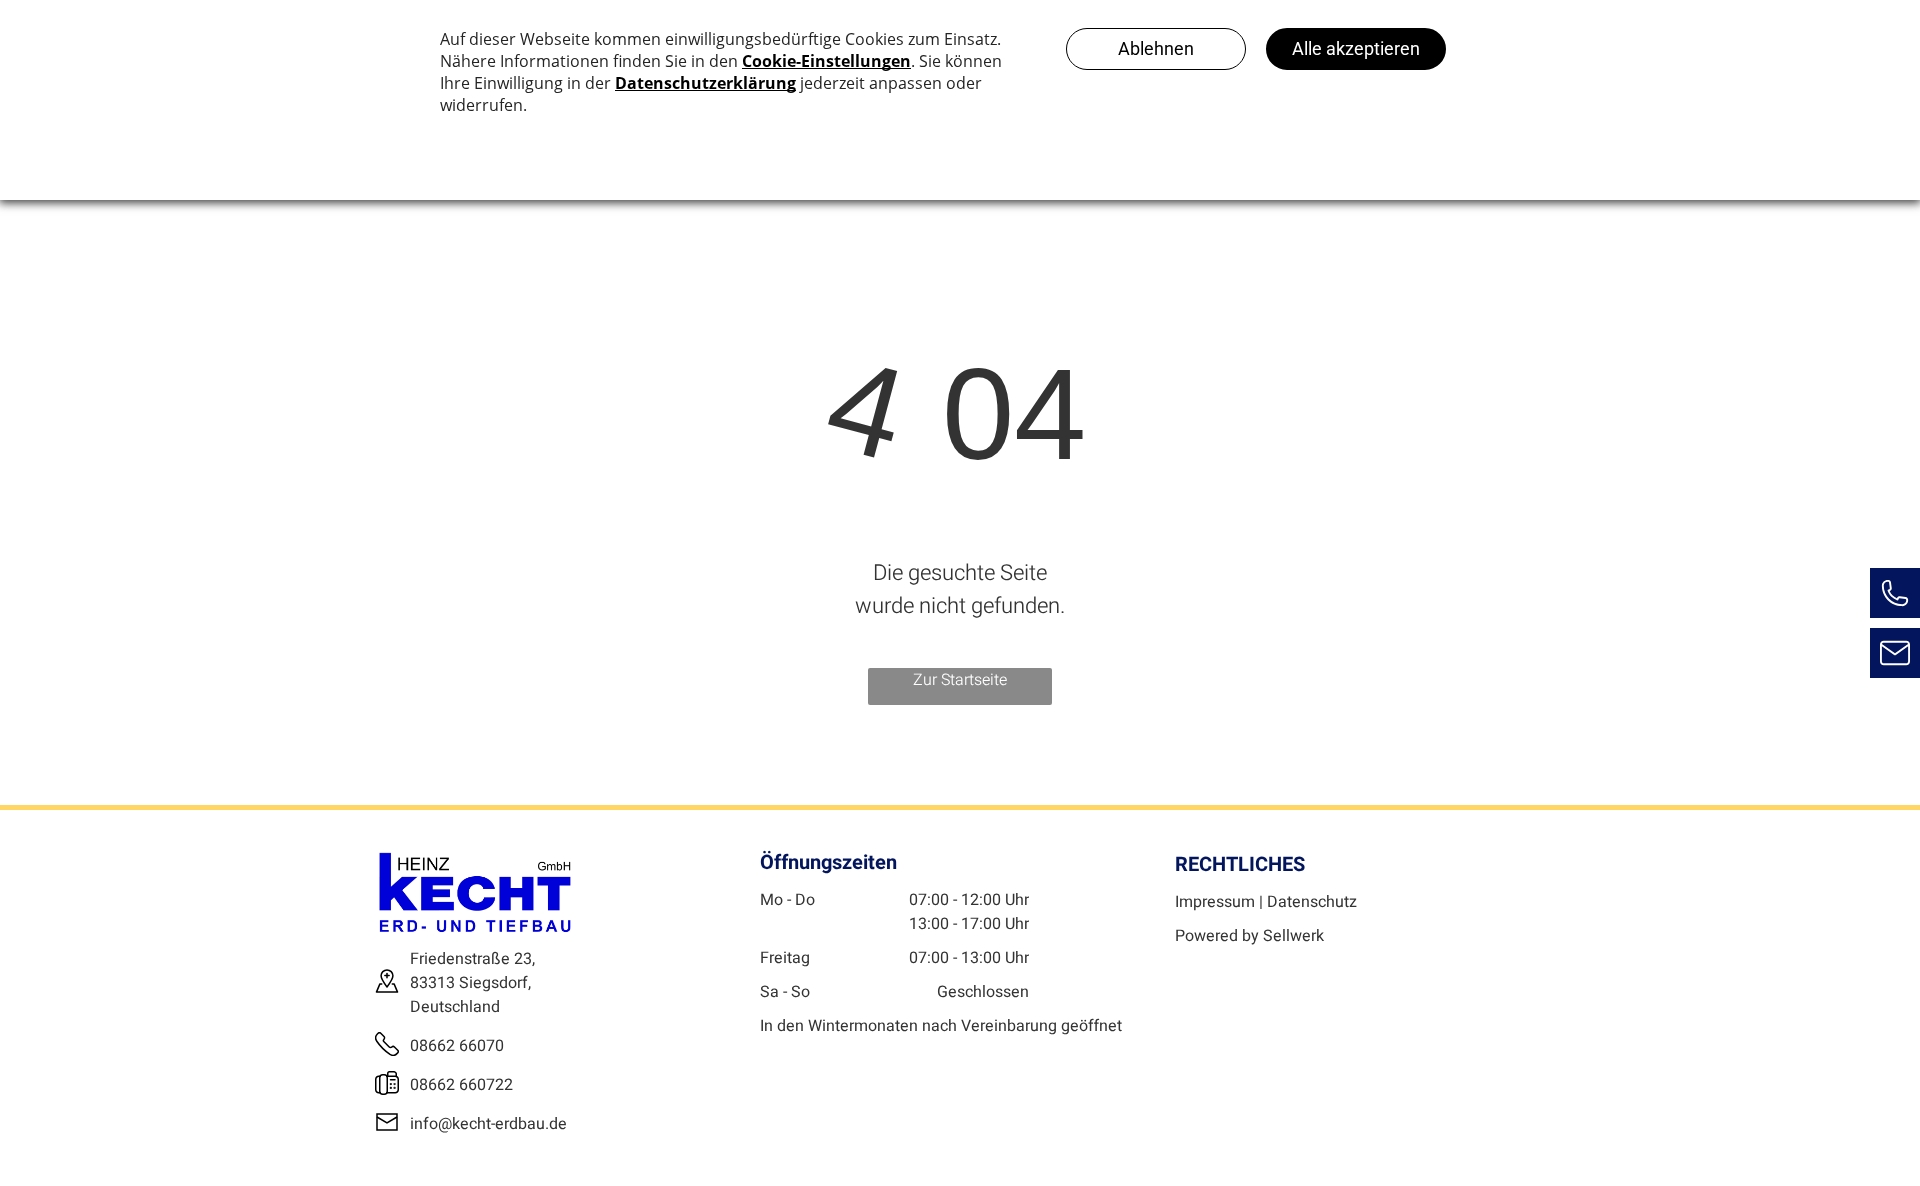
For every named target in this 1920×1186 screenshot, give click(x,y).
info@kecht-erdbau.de (488, 1124)
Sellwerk (1293, 936)
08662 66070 (457, 1046)
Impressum (1215, 902)
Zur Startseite (960, 680)
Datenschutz (1312, 902)
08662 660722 (461, 1085)
